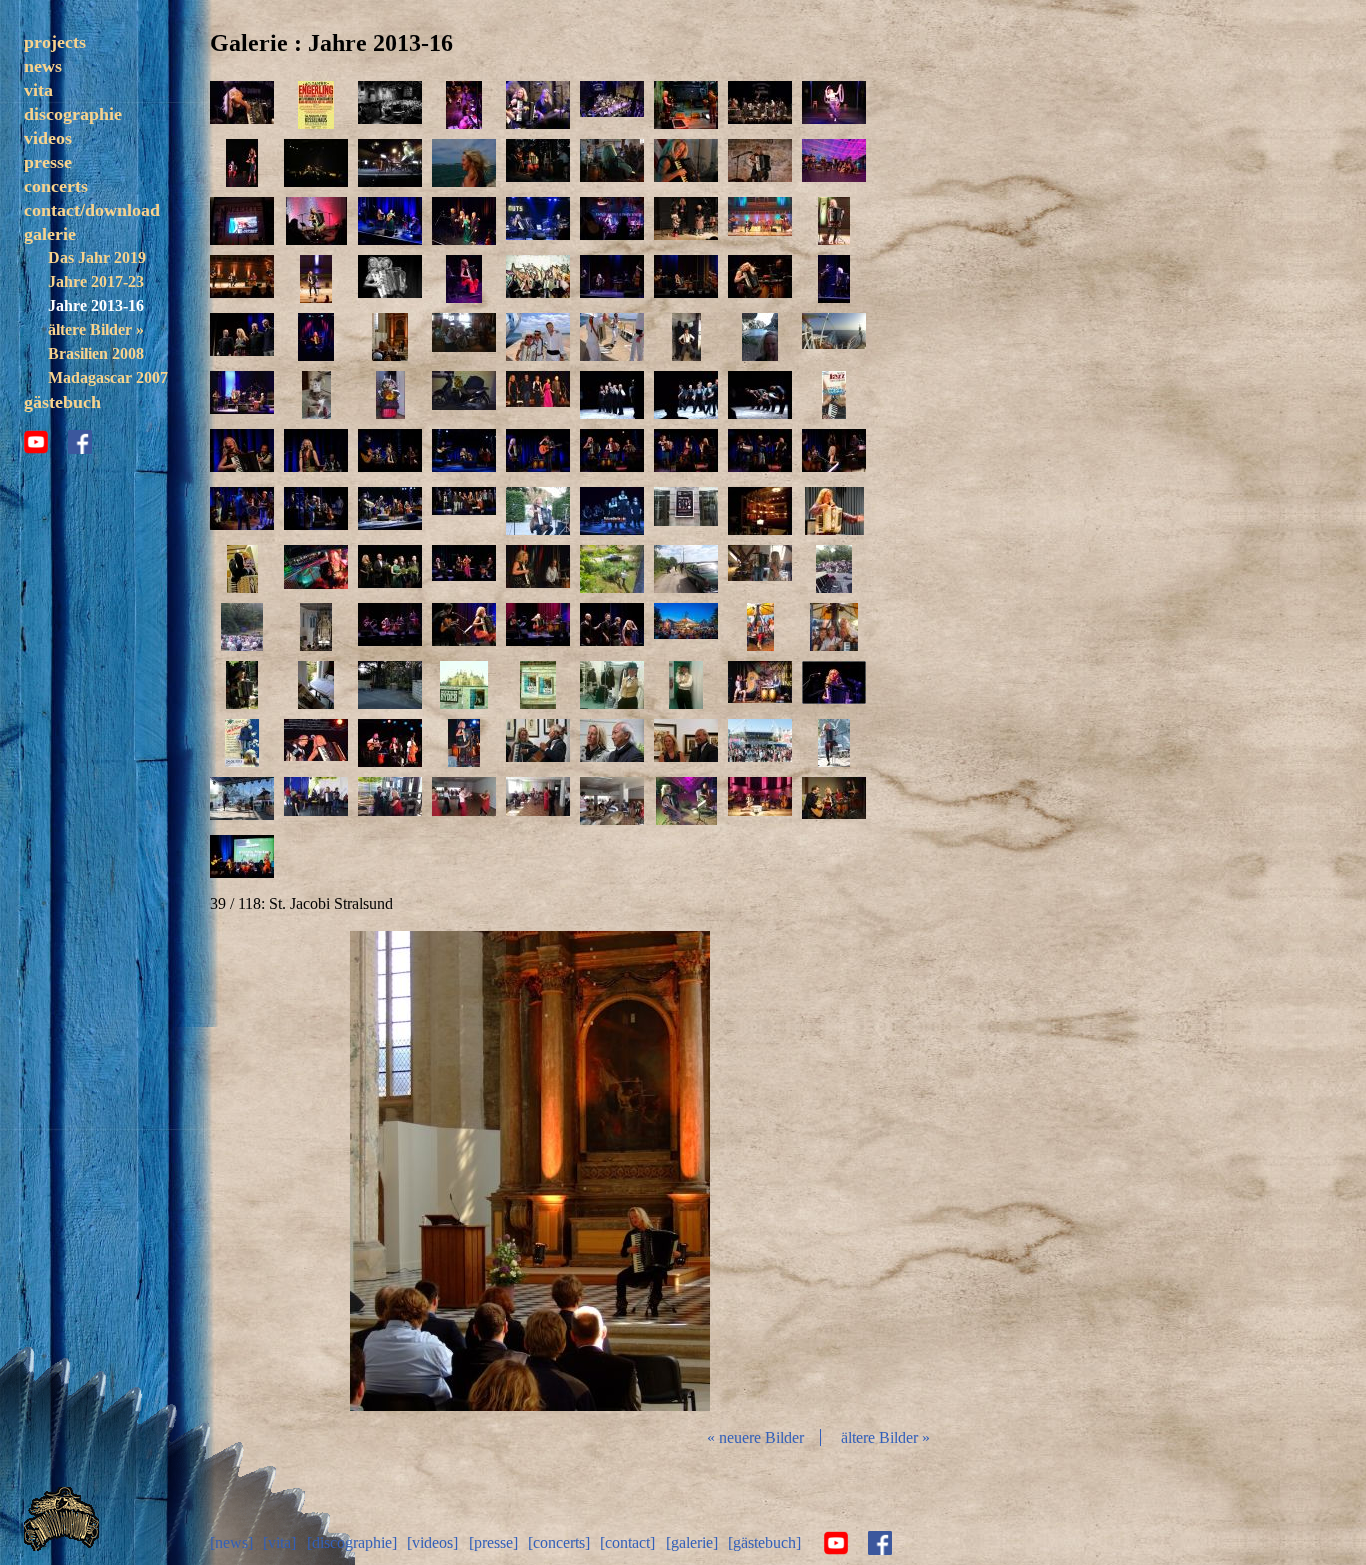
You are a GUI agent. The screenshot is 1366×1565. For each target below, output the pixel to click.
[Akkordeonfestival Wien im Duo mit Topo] (316, 163)
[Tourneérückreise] (390, 395)
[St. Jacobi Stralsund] (390, 337)
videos (48, 138)
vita (38, 90)
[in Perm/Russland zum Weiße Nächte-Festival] (760, 743)
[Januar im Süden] (316, 685)
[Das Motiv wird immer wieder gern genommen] (834, 395)
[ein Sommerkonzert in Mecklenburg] (538, 511)
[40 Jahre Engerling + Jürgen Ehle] (464, 105)
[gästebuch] (764, 1542)
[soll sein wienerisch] (686, 685)
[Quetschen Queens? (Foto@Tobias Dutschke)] (612, 453)
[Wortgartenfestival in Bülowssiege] (686, 163)
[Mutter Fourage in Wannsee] (834, 801)
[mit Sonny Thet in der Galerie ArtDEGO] (538, 743)
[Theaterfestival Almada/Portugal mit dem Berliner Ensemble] (390, 163)
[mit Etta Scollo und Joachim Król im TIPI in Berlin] (390, 569)
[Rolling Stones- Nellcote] (390, 685)
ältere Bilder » (96, 329)
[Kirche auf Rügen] (316, 627)
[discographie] (352, 1542)
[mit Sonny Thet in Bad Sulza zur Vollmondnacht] (686, 801)
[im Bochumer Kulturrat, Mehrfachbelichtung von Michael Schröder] (390, 279)
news (43, 66)
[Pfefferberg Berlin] (538, 569)
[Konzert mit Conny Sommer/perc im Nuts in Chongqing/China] (538, 221)
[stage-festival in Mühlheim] (834, 569)
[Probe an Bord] (464, 337)
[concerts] (559, 1542)
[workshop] (834, 511)
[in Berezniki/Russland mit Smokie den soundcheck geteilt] (316, 801)
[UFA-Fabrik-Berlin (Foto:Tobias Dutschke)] (686, 279)
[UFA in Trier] (316, 337)
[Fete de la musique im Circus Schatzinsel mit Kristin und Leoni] (242, 163)
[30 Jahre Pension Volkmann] (242, 743)
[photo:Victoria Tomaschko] (242, 105)
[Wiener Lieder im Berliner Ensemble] (612, 685)
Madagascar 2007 (108, 377)
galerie (50, 234)
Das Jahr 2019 (97, 257)
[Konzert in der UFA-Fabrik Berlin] (390, 627)
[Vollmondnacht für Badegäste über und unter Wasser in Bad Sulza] (316, 569)
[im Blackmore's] (316, 221)
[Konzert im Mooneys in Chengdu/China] (612, 221)
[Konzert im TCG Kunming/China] (686, 221)
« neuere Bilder (755, 1437)
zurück (316, 1171)
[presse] (493, 1542)
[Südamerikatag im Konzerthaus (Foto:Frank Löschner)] (760, 221)
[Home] (61, 1545)
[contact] (627, 1542)
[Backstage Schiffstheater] (686, 337)
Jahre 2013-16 (96, 305)
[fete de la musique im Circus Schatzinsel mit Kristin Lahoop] (834, 105)
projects (55, 42)
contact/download (92, 210)
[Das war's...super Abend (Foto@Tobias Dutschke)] (464, 511)
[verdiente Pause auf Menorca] (760, 337)
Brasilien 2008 (96, 353)
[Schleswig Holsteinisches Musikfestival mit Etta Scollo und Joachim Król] (538, 395)
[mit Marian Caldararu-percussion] (242, 801)
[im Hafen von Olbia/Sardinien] (538, 337)
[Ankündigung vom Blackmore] (242, 221)
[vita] (279, 1542)
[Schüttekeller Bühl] (760, 163)
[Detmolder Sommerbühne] (242, 395)
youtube (36, 442)
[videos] (432, 1542)
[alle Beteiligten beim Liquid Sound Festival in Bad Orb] (834, 163)
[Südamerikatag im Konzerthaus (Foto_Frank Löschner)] (834, 221)
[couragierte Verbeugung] (686, 395)
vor (744, 1171)
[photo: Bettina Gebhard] (538, 105)
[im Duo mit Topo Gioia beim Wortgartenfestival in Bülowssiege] (612, 163)
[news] (231, 1542)
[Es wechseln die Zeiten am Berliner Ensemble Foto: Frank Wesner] (612, 511)
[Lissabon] (464, 163)
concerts (56, 186)
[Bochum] (464, 279)
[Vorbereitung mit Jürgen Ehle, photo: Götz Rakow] (686, 105)
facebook (80, 442)
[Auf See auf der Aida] (834, 337)
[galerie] (692, 1542)
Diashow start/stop (529, 1171)
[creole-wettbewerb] (242, 859)
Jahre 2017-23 (96, 281)
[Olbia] (612, 337)
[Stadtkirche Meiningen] (760, 801)
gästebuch (62, 402)
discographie (73, 114)
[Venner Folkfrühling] (760, 685)
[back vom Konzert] (464, 395)
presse (48, 162)
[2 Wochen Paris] (612, 395)
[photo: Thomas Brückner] (612, 105)
